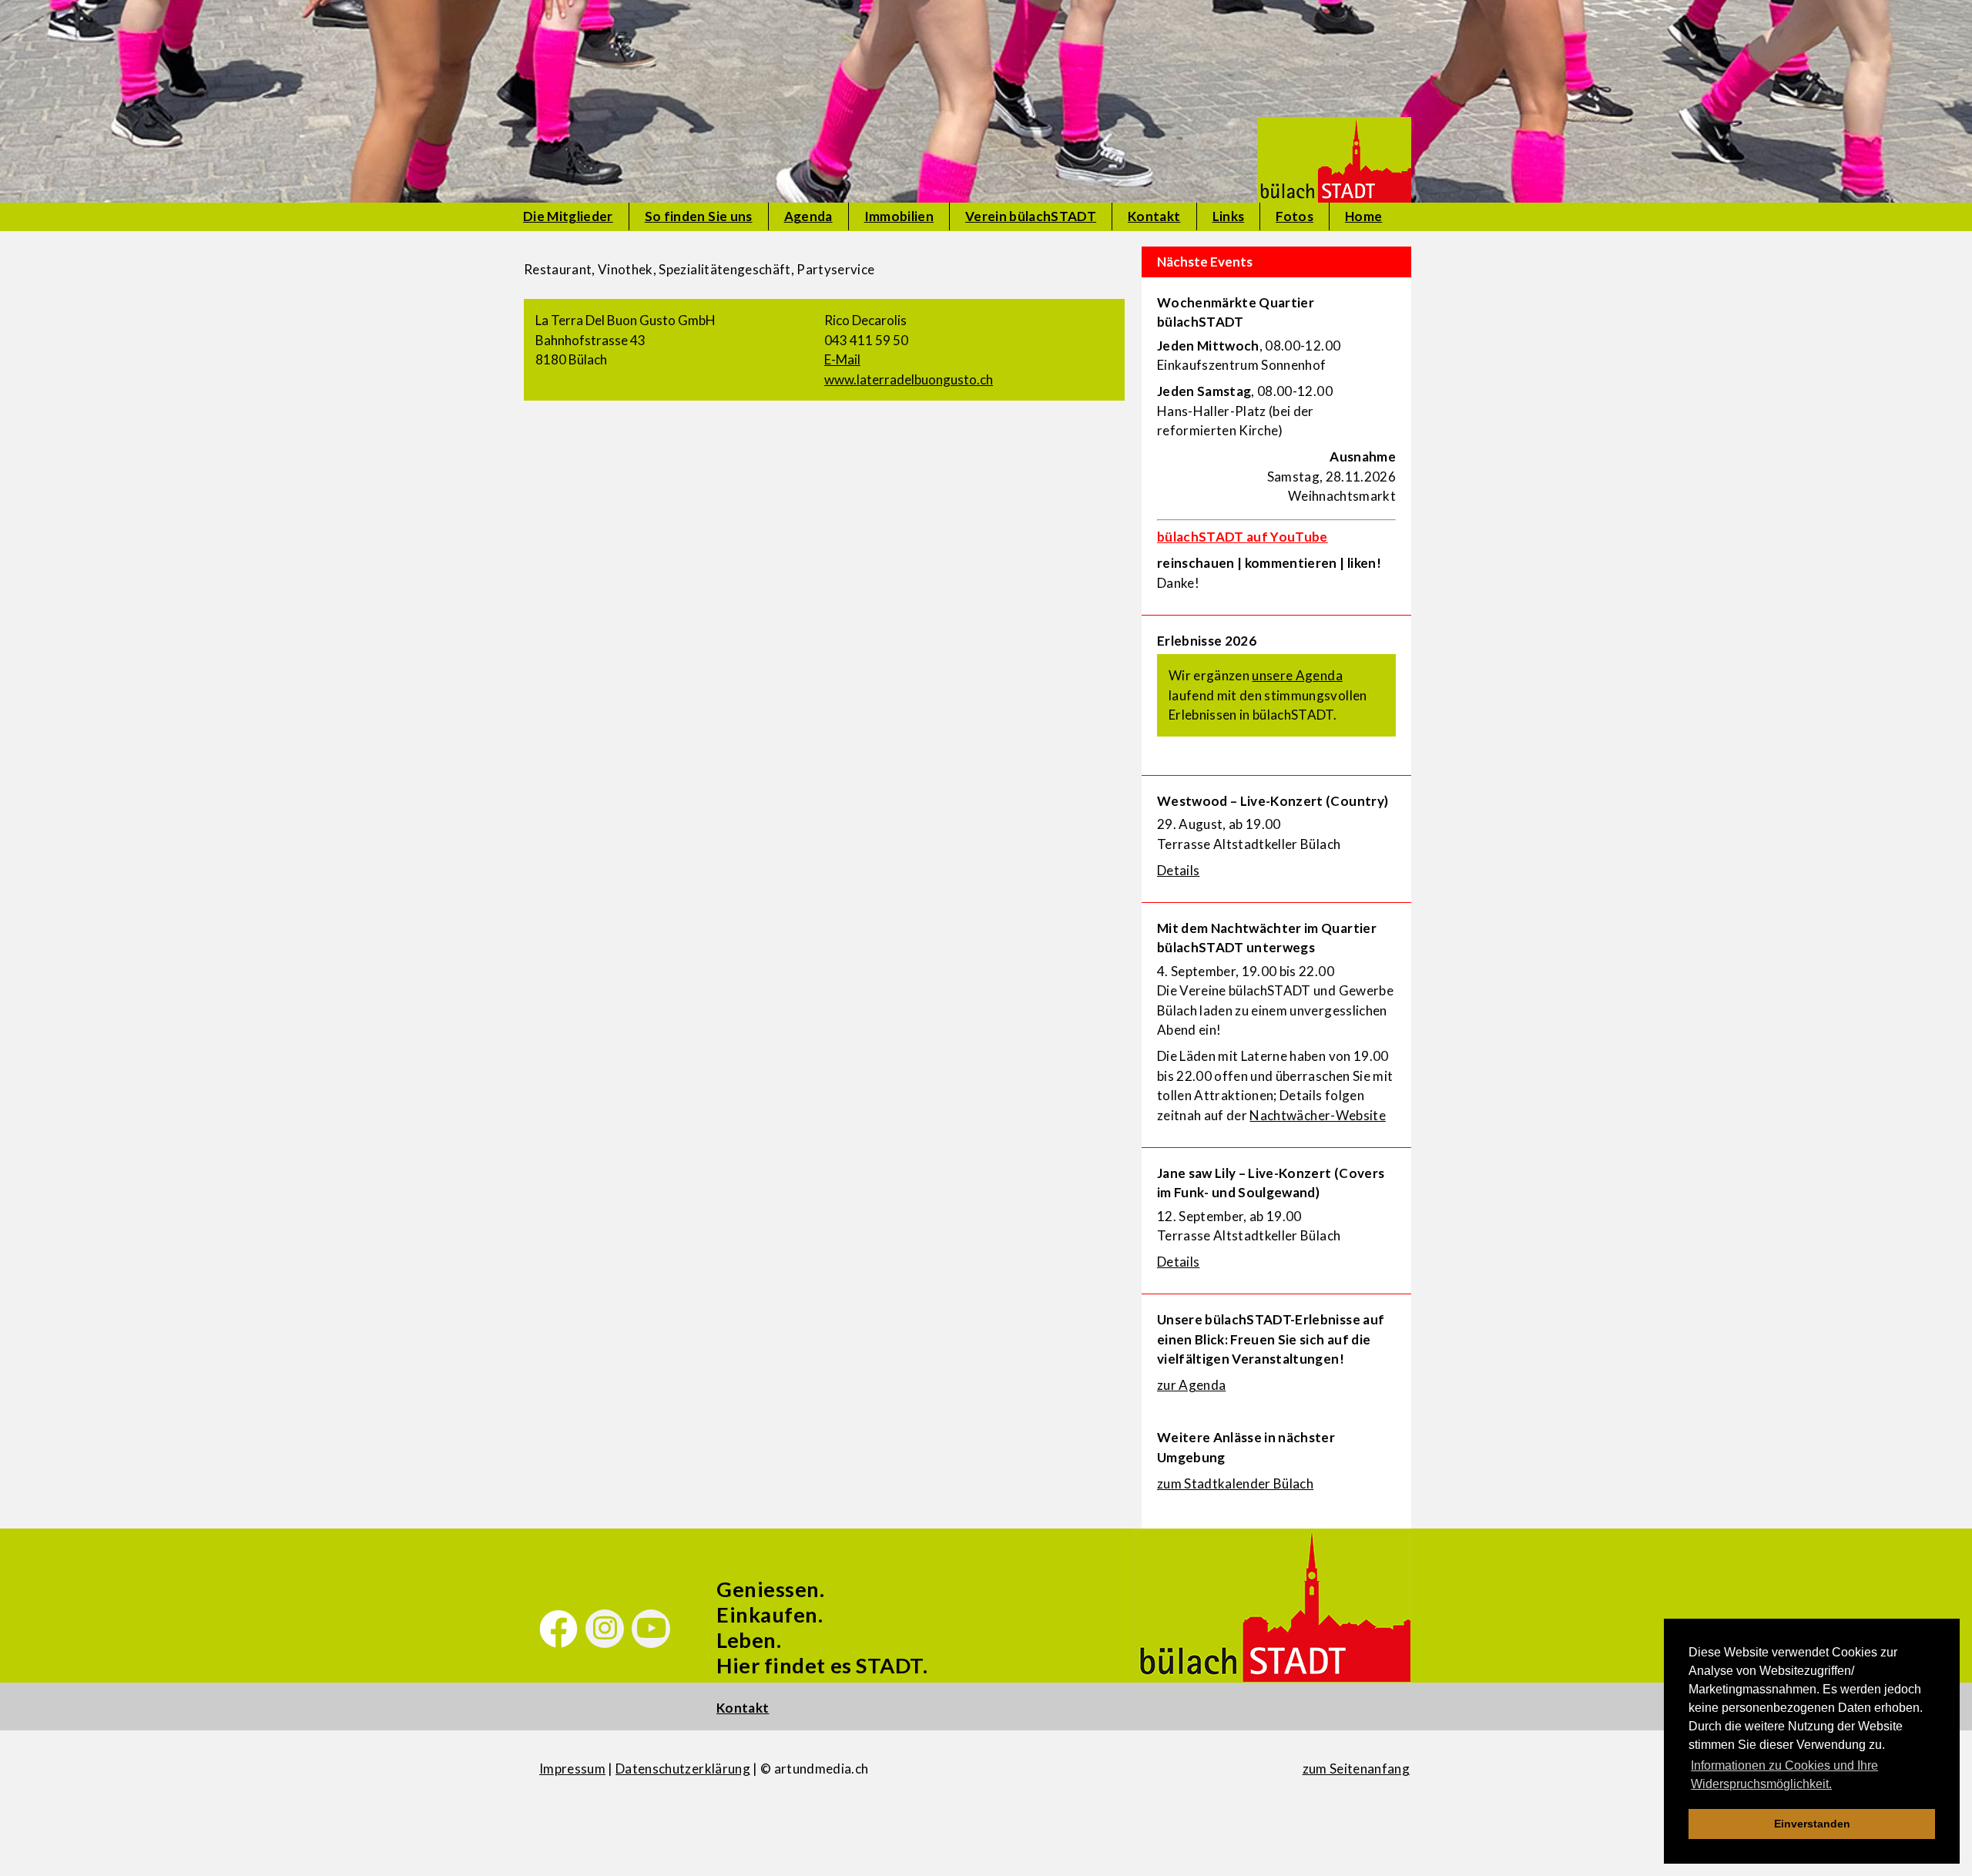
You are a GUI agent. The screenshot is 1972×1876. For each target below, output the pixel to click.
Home (1363, 216)
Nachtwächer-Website (1317, 1115)
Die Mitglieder (568, 216)
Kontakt (1154, 216)
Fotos (1295, 216)
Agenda (808, 216)
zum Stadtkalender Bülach (1235, 1483)
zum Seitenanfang (1356, 1769)
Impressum (572, 1769)
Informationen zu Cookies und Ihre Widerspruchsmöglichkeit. (1784, 1775)
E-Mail (842, 359)
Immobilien (899, 216)
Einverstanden (1812, 1824)
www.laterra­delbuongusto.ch (909, 379)
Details (1178, 870)
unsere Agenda (1297, 675)
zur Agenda (1191, 1385)
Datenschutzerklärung (683, 1769)
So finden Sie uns (699, 216)
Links (1229, 216)
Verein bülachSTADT (1031, 216)
